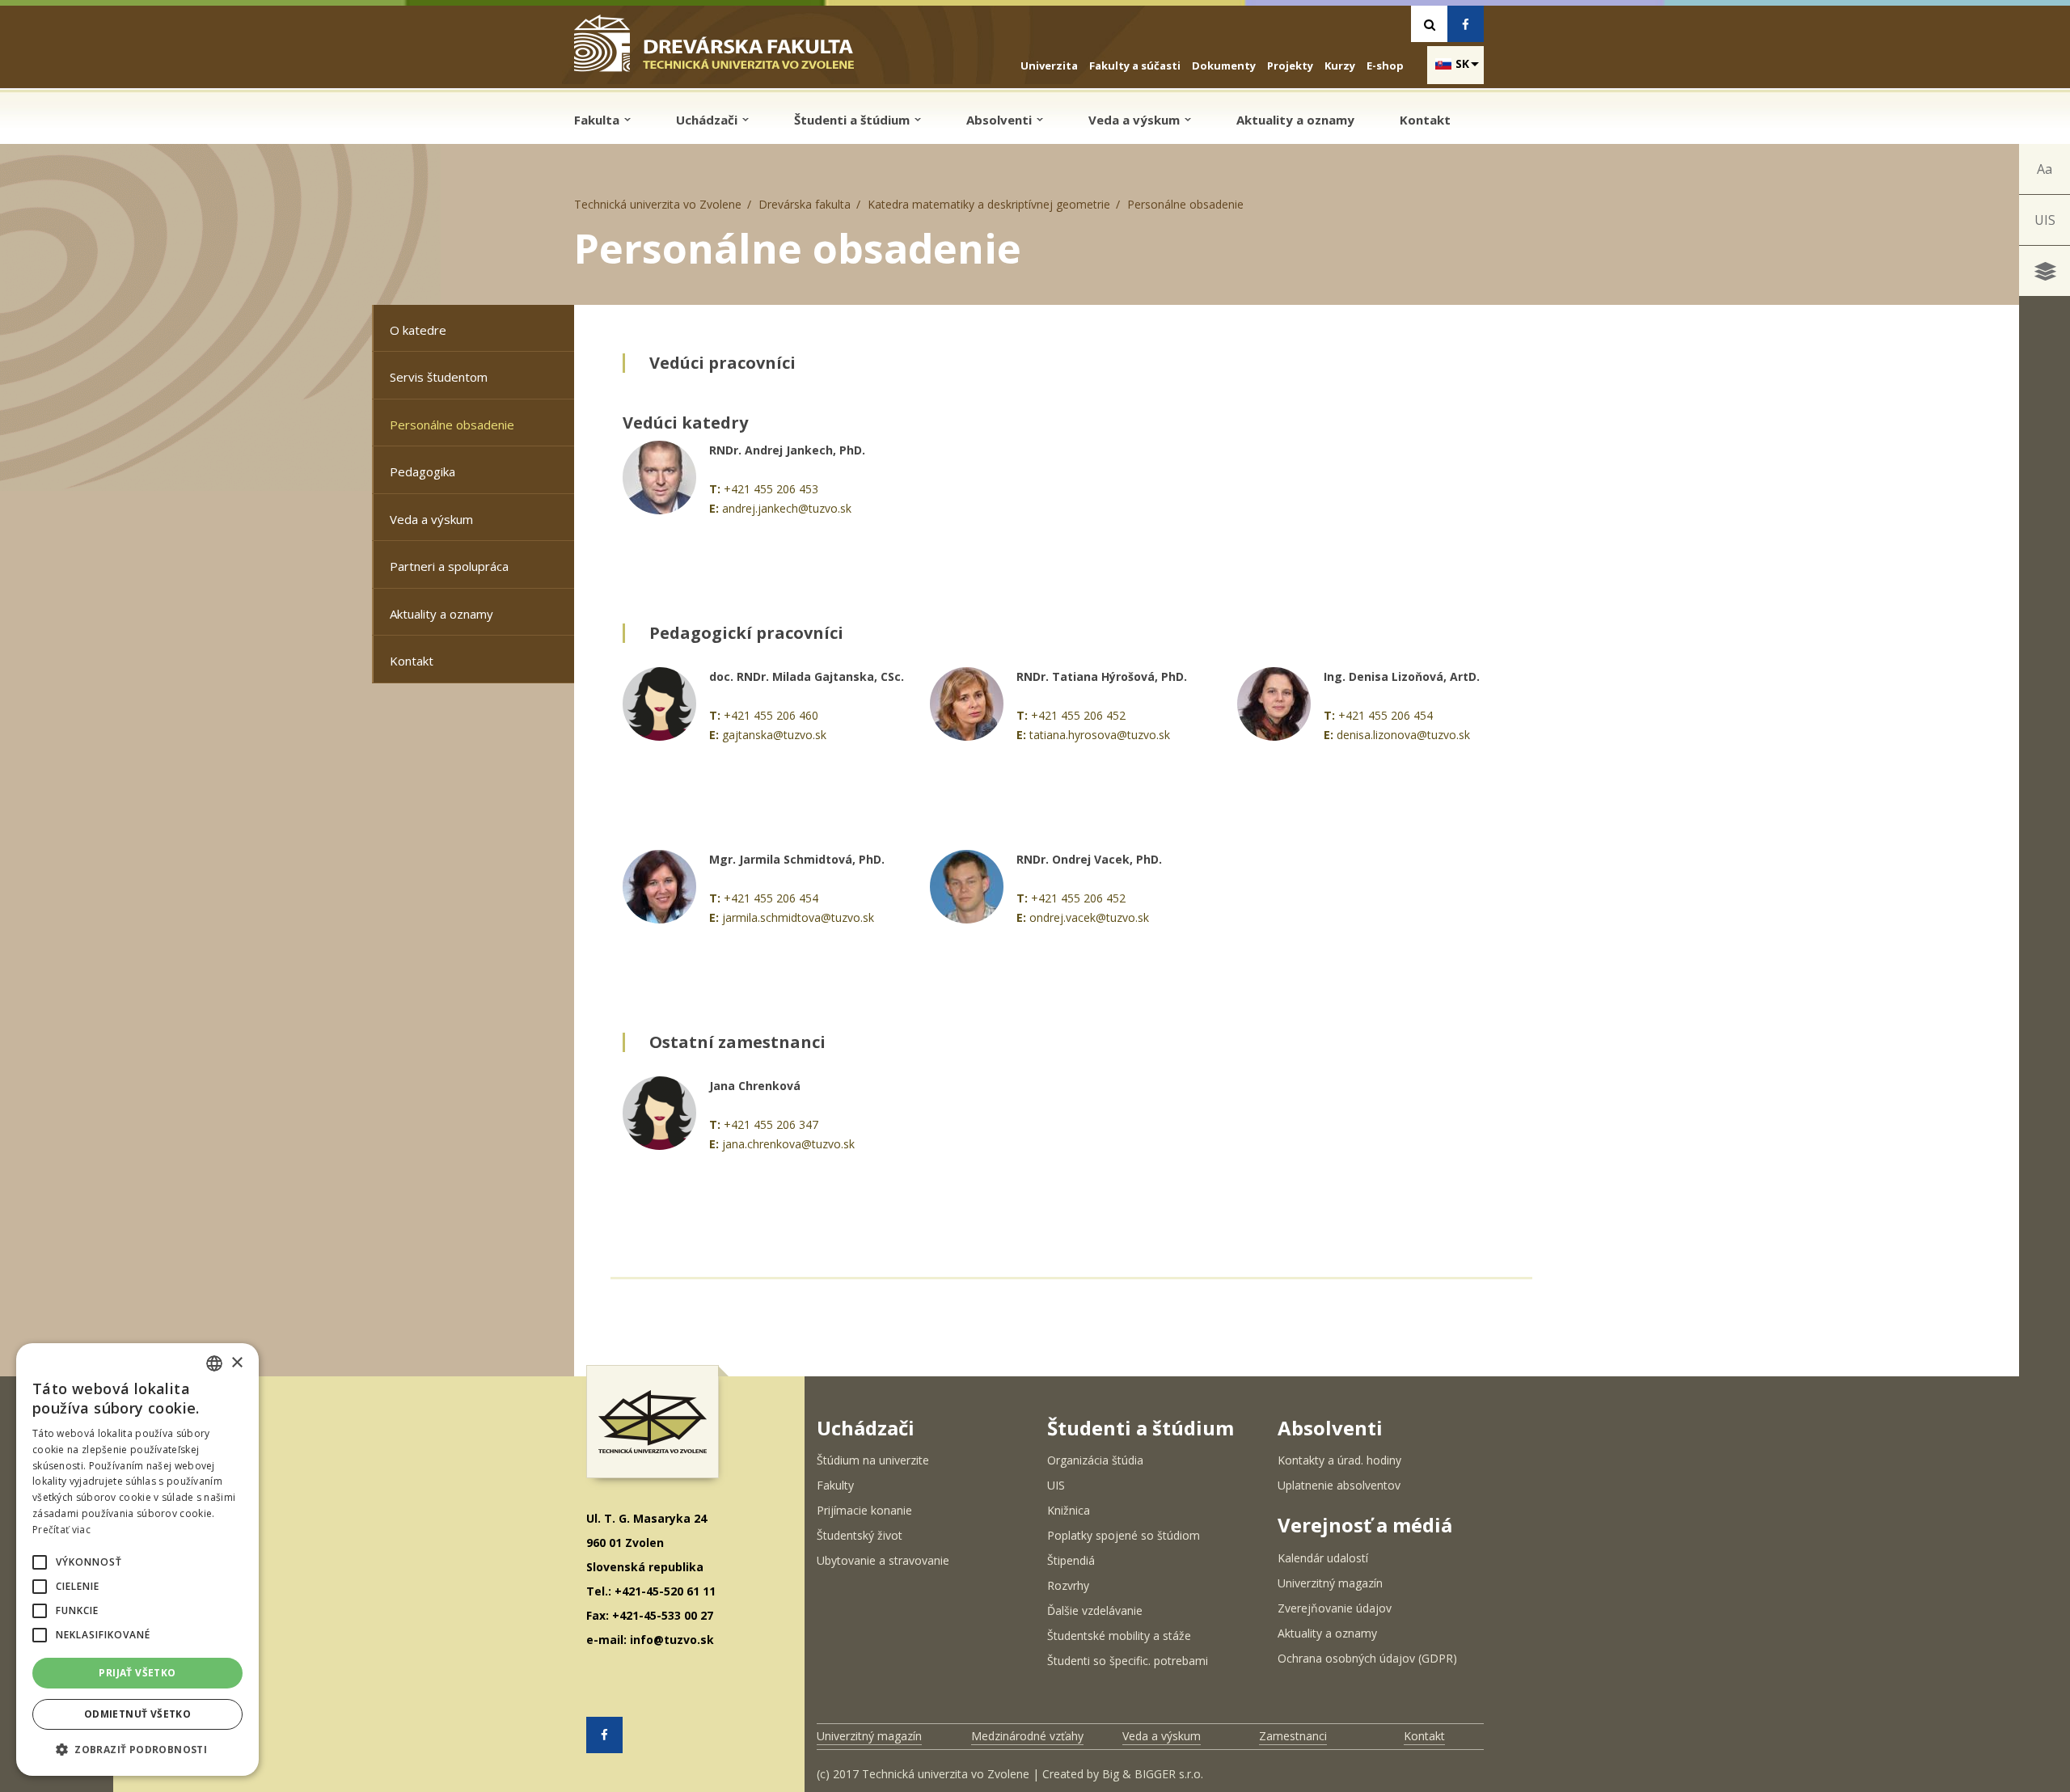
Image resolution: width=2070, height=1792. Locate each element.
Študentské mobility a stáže (1119, 1636)
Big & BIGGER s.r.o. (1153, 1774)
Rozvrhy (1068, 1585)
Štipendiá (1071, 1560)
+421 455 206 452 (1078, 715)
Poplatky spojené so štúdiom (1124, 1535)
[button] (40, 1562)
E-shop (1385, 66)
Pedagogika (422, 471)
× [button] (237, 1363)
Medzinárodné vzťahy (1027, 1736)
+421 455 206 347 (771, 1124)
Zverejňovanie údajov (1335, 1608)
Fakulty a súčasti (1135, 66)
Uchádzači (708, 120)
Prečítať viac (61, 1530)
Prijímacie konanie (864, 1510)
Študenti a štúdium (853, 120)
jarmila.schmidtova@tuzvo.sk (798, 917)
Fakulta (598, 120)
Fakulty (835, 1485)
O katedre (418, 330)
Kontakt (1425, 120)
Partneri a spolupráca (449, 566)
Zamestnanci (1293, 1736)
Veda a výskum (1136, 120)
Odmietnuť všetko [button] (137, 1714)
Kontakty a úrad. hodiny (1339, 1460)
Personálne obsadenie (452, 425)
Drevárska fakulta (805, 204)
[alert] (137, 1560)
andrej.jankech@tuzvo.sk (787, 508)
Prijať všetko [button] (137, 1673)
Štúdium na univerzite (873, 1460)
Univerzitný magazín (1330, 1583)
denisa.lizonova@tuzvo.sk (1403, 735)
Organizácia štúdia (1095, 1460)
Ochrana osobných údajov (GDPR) (1367, 1658)
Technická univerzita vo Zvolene (658, 204)
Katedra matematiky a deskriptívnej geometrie (989, 204)
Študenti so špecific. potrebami (1128, 1661)
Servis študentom (439, 377)
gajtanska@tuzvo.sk (774, 735)
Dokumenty (1224, 66)
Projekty (1290, 66)
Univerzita (1049, 66)
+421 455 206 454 (1386, 715)
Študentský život (860, 1535)
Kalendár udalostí (1323, 1558)
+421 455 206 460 (771, 715)
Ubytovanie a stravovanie (883, 1560)
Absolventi (1001, 120)
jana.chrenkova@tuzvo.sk (788, 1144)
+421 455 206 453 (771, 489)
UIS (2045, 220)
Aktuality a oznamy (1295, 120)
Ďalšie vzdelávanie (1095, 1610)
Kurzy (1340, 66)
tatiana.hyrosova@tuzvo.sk (1100, 735)
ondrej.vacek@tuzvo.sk (1089, 917)
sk (1462, 63)
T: (715, 489)
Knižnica (1069, 1510)
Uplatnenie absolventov (1339, 1485)
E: (714, 508)
